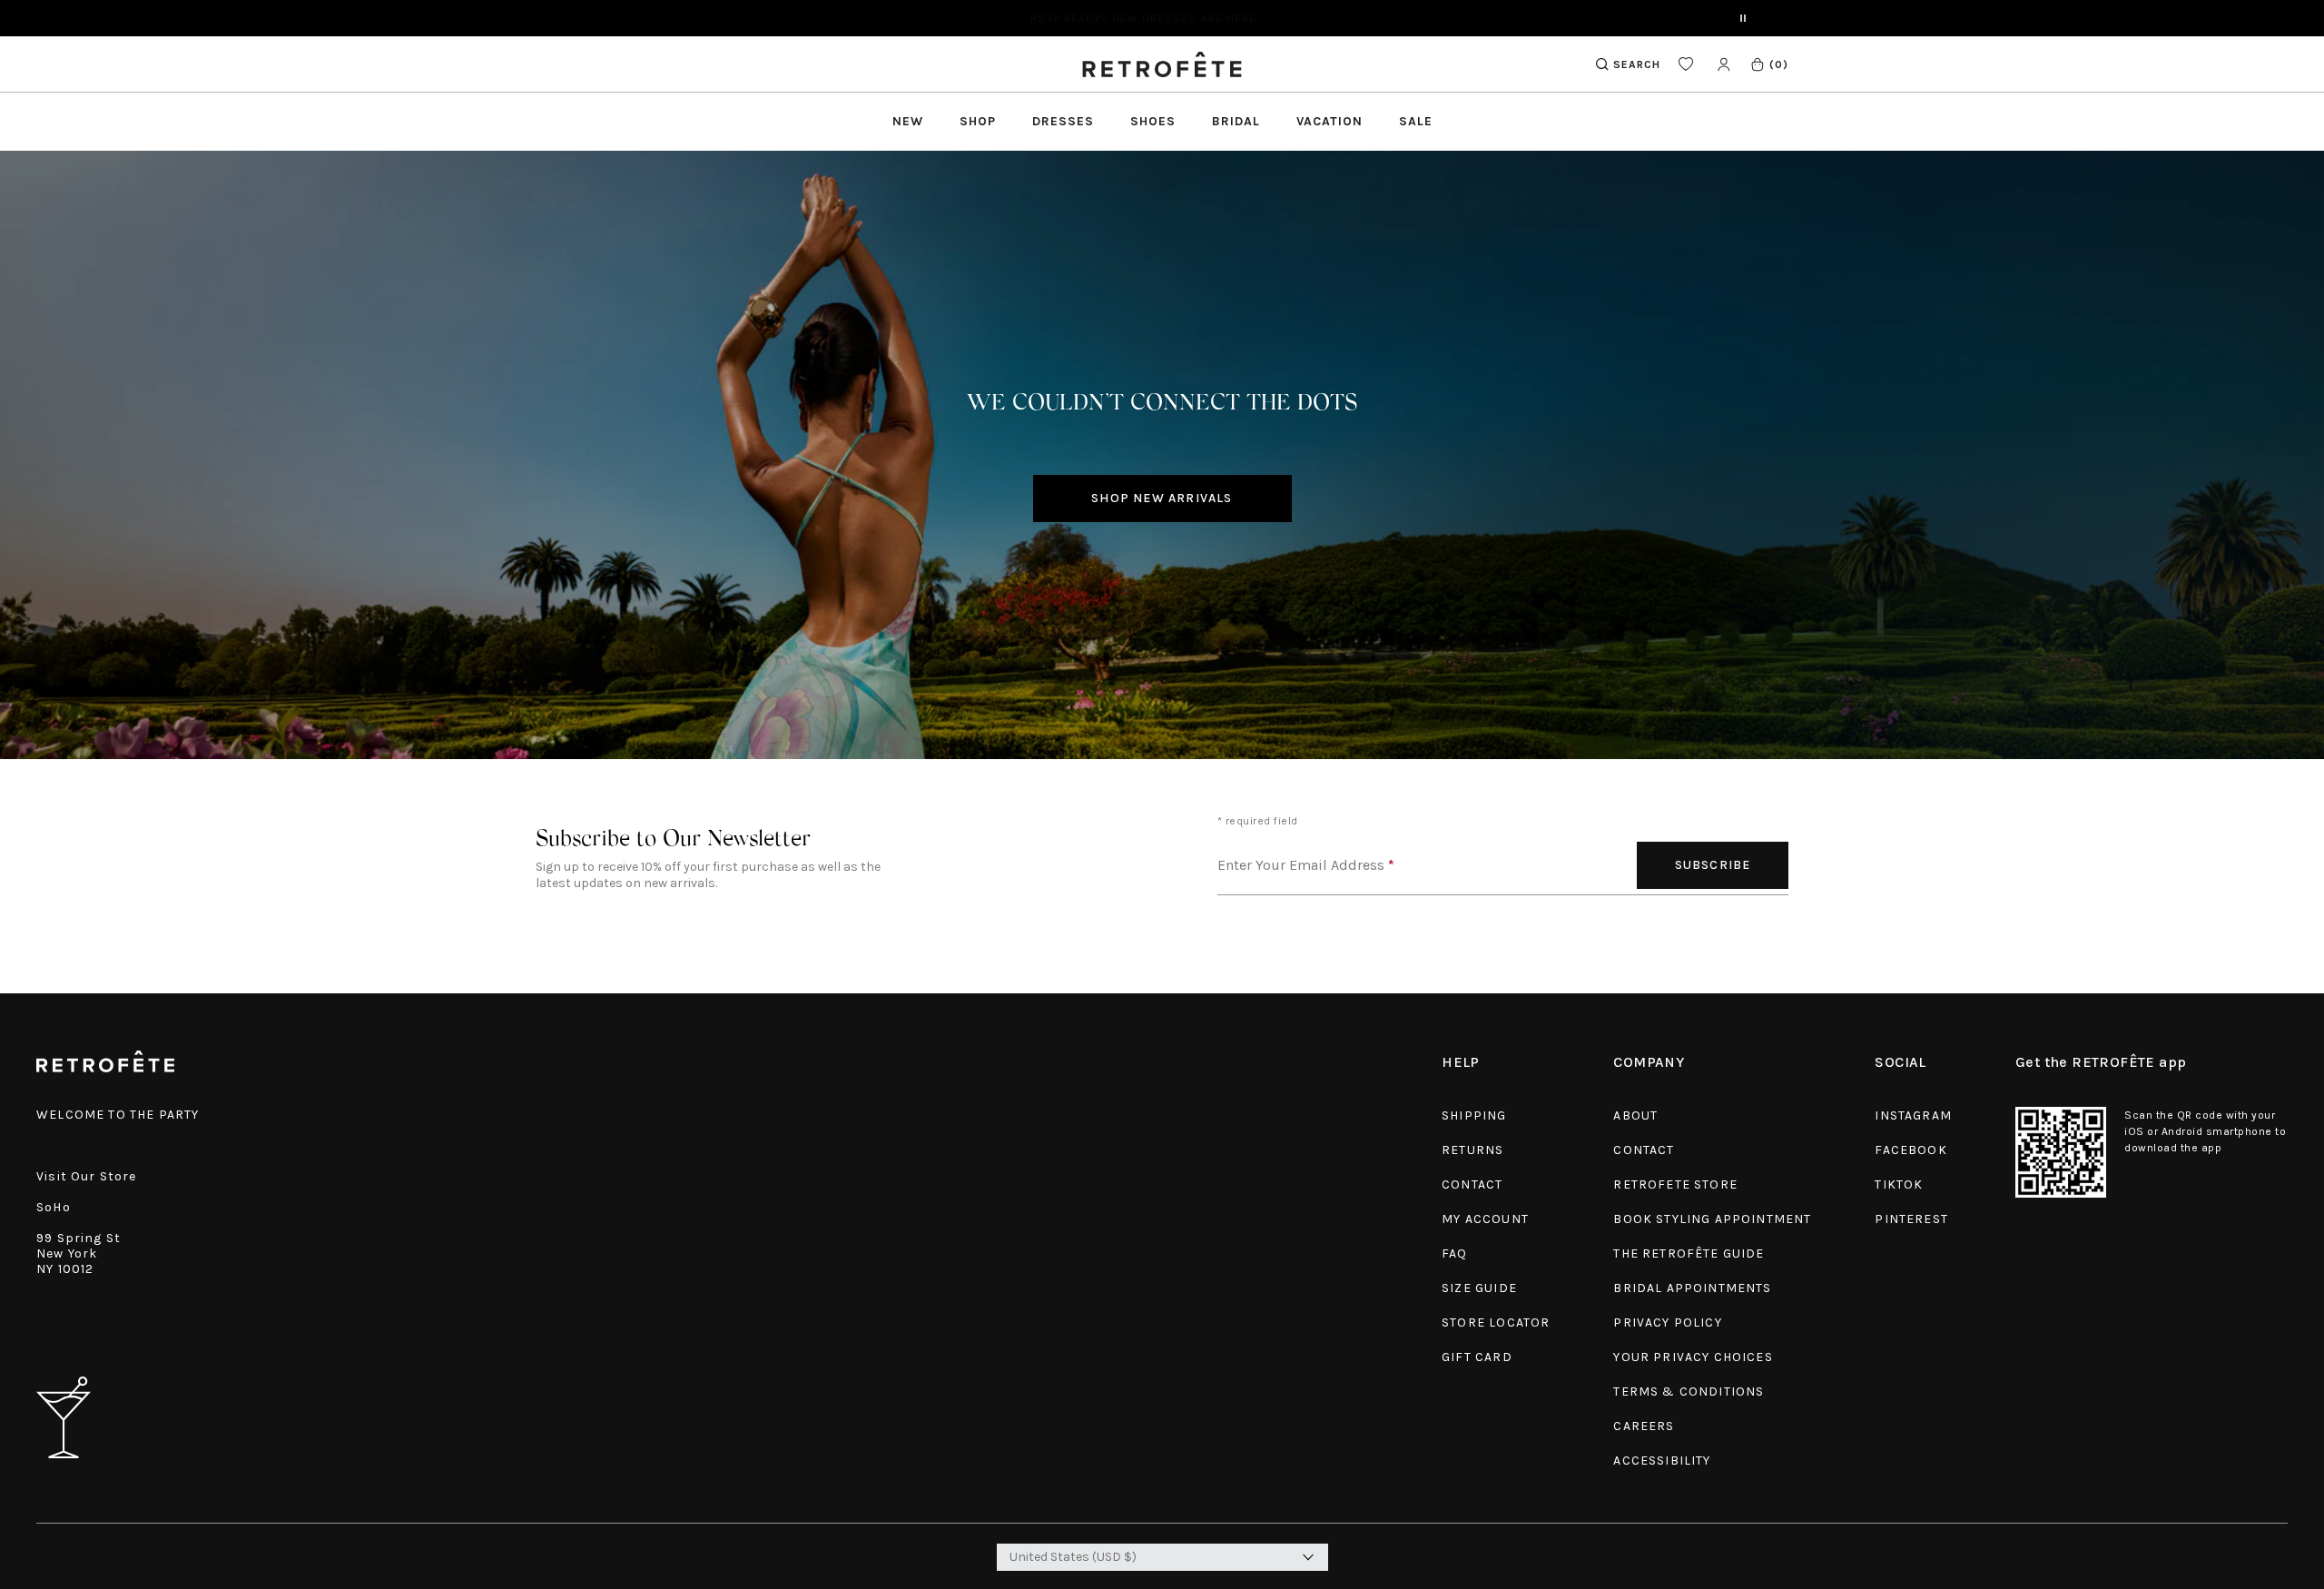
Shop (978, 121)
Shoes (1153, 121)
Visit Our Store (87, 1176)
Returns (1472, 1150)
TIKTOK (1899, 1184)
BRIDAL (1236, 121)
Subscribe (1713, 865)
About (1635, 1115)
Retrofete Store (1675, 1184)
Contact (1472, 1184)
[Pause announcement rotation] (1743, 18)
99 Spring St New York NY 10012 (79, 1253)
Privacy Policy (1667, 1323)
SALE (1416, 121)
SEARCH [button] (1637, 64)
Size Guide (1479, 1288)
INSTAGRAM (1913, 1115)
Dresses (1063, 121)
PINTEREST (1911, 1219)
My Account (1485, 1219)
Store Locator (1496, 1323)
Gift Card (1477, 1357)
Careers (1644, 1426)
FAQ (1455, 1253)
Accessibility (1662, 1461)
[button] (1769, 64)
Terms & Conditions (1689, 1392)
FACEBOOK (1910, 1150)
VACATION (1329, 121)
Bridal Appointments (1692, 1288)
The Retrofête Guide (1689, 1253)
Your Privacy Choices (1693, 1357)
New (908, 121)
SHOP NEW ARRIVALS (1162, 498)
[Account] (1723, 64)
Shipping (1474, 1115)
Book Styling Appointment (1712, 1219)
